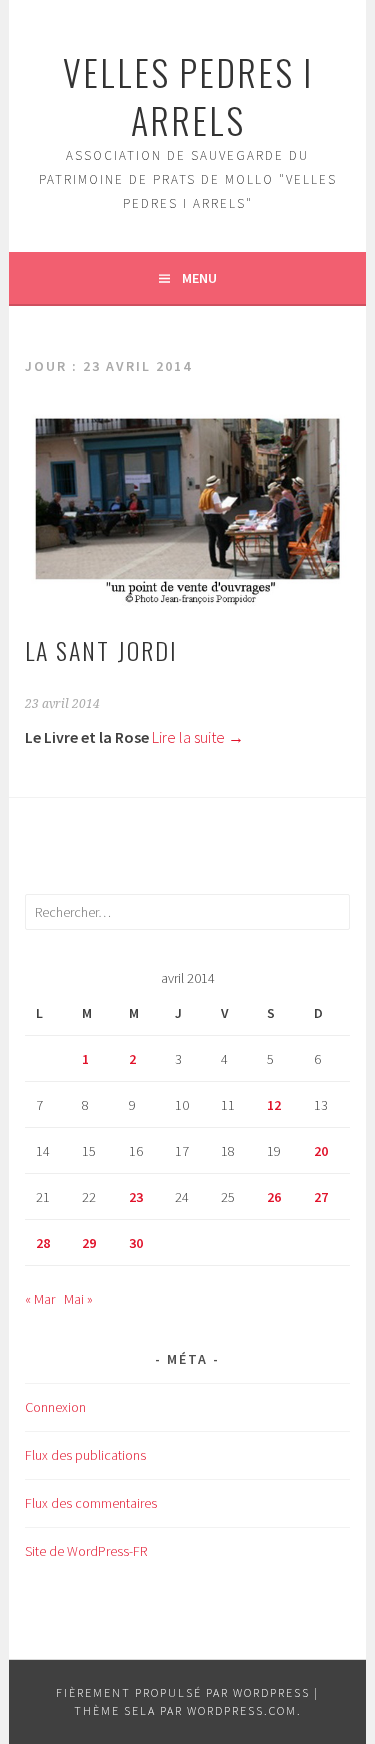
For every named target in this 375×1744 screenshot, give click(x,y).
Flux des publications (85, 1455)
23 (136, 1197)
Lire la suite (198, 737)
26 (274, 1197)
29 (89, 1243)
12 (274, 1105)
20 (321, 1151)
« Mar (40, 1299)
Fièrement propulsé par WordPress (183, 1692)
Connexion (55, 1407)
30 (136, 1243)
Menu (199, 278)
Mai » (78, 1299)
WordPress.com (242, 1710)
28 (43, 1243)
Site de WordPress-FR (86, 1551)
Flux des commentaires (91, 1503)
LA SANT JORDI (101, 650)
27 (321, 1197)
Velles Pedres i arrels (188, 95)
